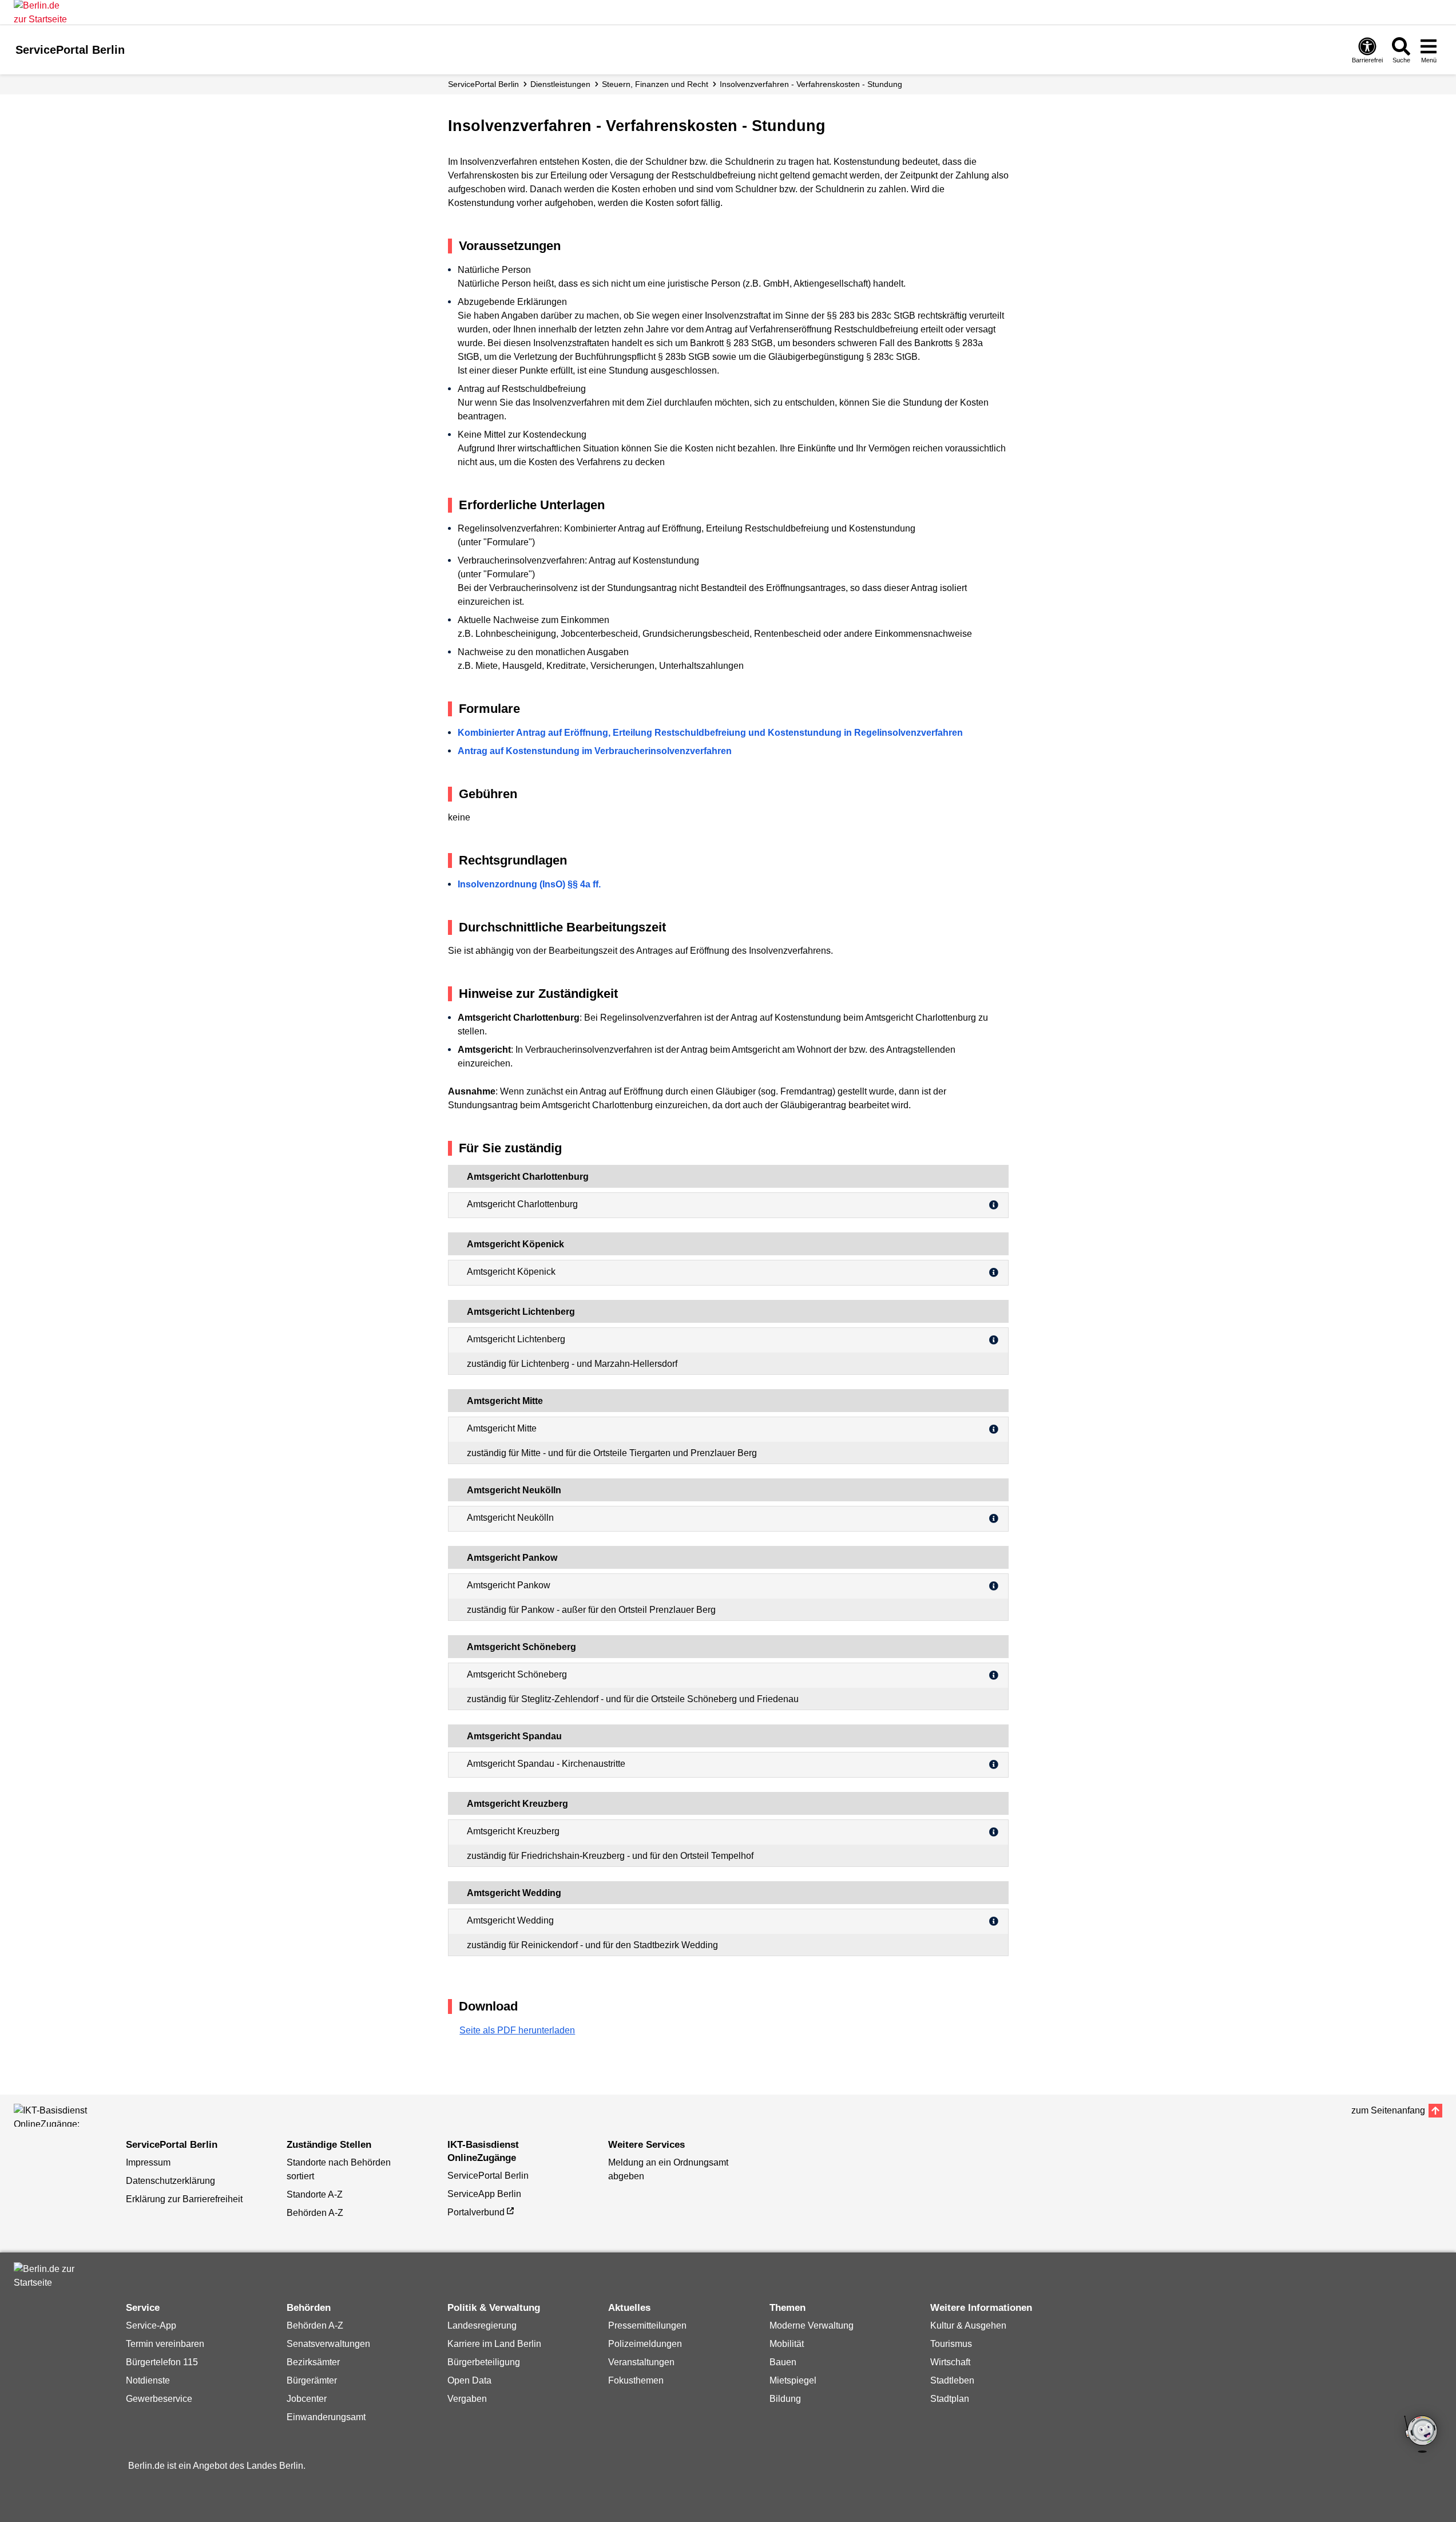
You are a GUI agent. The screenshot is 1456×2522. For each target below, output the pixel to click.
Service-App (151, 2325)
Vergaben (467, 2399)
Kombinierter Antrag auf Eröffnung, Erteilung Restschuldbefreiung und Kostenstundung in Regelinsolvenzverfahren (710, 733)
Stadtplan (950, 2399)
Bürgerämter (312, 2380)
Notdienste (148, 2380)
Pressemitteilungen (647, 2325)
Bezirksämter (313, 2362)
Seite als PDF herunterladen (517, 2030)
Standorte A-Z (315, 2194)
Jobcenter (307, 2399)
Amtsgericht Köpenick (511, 1272)
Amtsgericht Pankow (509, 1585)
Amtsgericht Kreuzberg (513, 1831)
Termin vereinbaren (165, 2344)
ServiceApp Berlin (484, 2194)
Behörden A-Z (315, 2213)
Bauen (783, 2362)
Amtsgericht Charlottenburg (522, 1204)
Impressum (148, 2162)
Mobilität (787, 2344)
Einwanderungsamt (326, 2417)
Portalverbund (476, 2212)
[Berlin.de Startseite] (48, 2276)
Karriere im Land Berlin (494, 2344)
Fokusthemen (636, 2380)
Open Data (469, 2380)
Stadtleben (952, 2380)
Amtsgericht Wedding (510, 1920)
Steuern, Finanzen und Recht (655, 84)
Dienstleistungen (560, 84)
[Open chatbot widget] (1422, 2435)
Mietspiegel (793, 2380)
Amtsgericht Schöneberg (517, 1674)
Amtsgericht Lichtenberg (516, 1339)
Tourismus (951, 2344)
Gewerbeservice (159, 2399)
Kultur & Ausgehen (968, 2325)
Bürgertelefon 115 (162, 2362)
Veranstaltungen (641, 2362)
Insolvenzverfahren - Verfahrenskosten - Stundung (811, 84)
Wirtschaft (950, 2362)
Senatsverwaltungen (328, 2344)
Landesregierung (482, 2325)
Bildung (785, 2399)
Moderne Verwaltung (812, 2325)
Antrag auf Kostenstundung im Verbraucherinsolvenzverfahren (595, 751)
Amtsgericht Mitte (502, 1428)
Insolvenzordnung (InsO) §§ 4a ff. (529, 884)
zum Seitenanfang (1388, 2110)
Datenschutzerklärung (170, 2181)
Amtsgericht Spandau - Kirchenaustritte (546, 1764)
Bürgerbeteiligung (484, 2362)
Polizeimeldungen (645, 2344)
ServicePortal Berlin (483, 84)
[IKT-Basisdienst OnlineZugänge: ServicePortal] (65, 2115)
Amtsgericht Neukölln (510, 1518)
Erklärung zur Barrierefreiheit (184, 2199)
